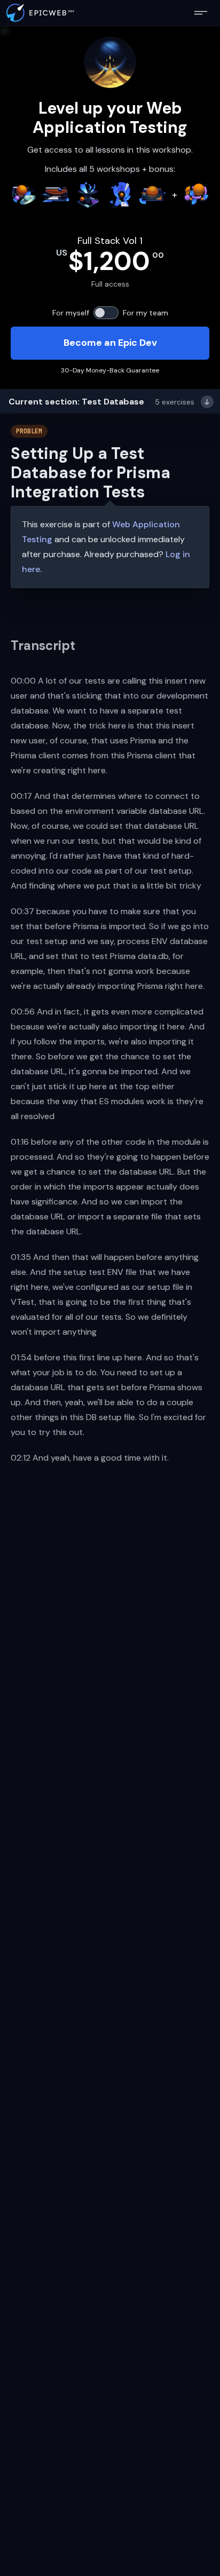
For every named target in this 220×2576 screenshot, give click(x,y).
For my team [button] (146, 313)
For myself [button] (71, 313)
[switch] (106, 313)
